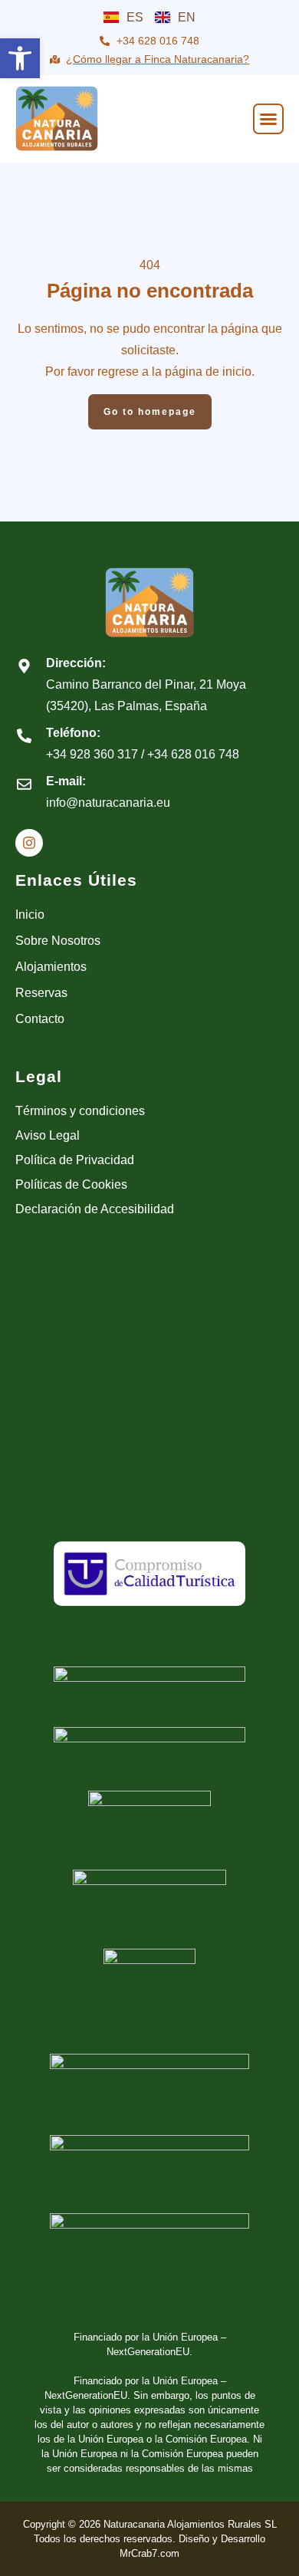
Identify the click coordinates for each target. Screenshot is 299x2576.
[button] (20, 58)
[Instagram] (29, 843)
